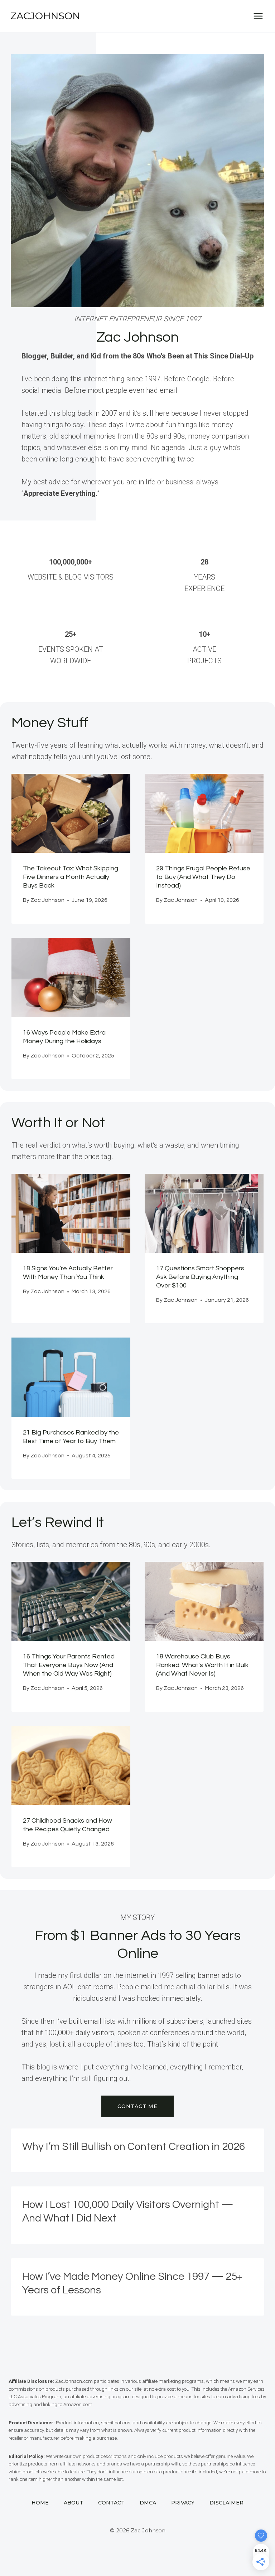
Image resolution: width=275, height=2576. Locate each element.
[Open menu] (258, 16)
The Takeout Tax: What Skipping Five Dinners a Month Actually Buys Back (71, 877)
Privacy (183, 2503)
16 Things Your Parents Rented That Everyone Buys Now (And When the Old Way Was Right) (69, 1665)
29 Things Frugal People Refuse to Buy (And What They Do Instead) (203, 877)
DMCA (148, 2503)
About (73, 2503)
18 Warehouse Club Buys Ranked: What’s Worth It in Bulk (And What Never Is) (202, 1665)
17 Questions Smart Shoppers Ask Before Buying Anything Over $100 (200, 1277)
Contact (111, 2503)
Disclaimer (226, 2503)
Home (40, 2503)
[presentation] (71, 813)
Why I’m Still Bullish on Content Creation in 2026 (134, 2147)
